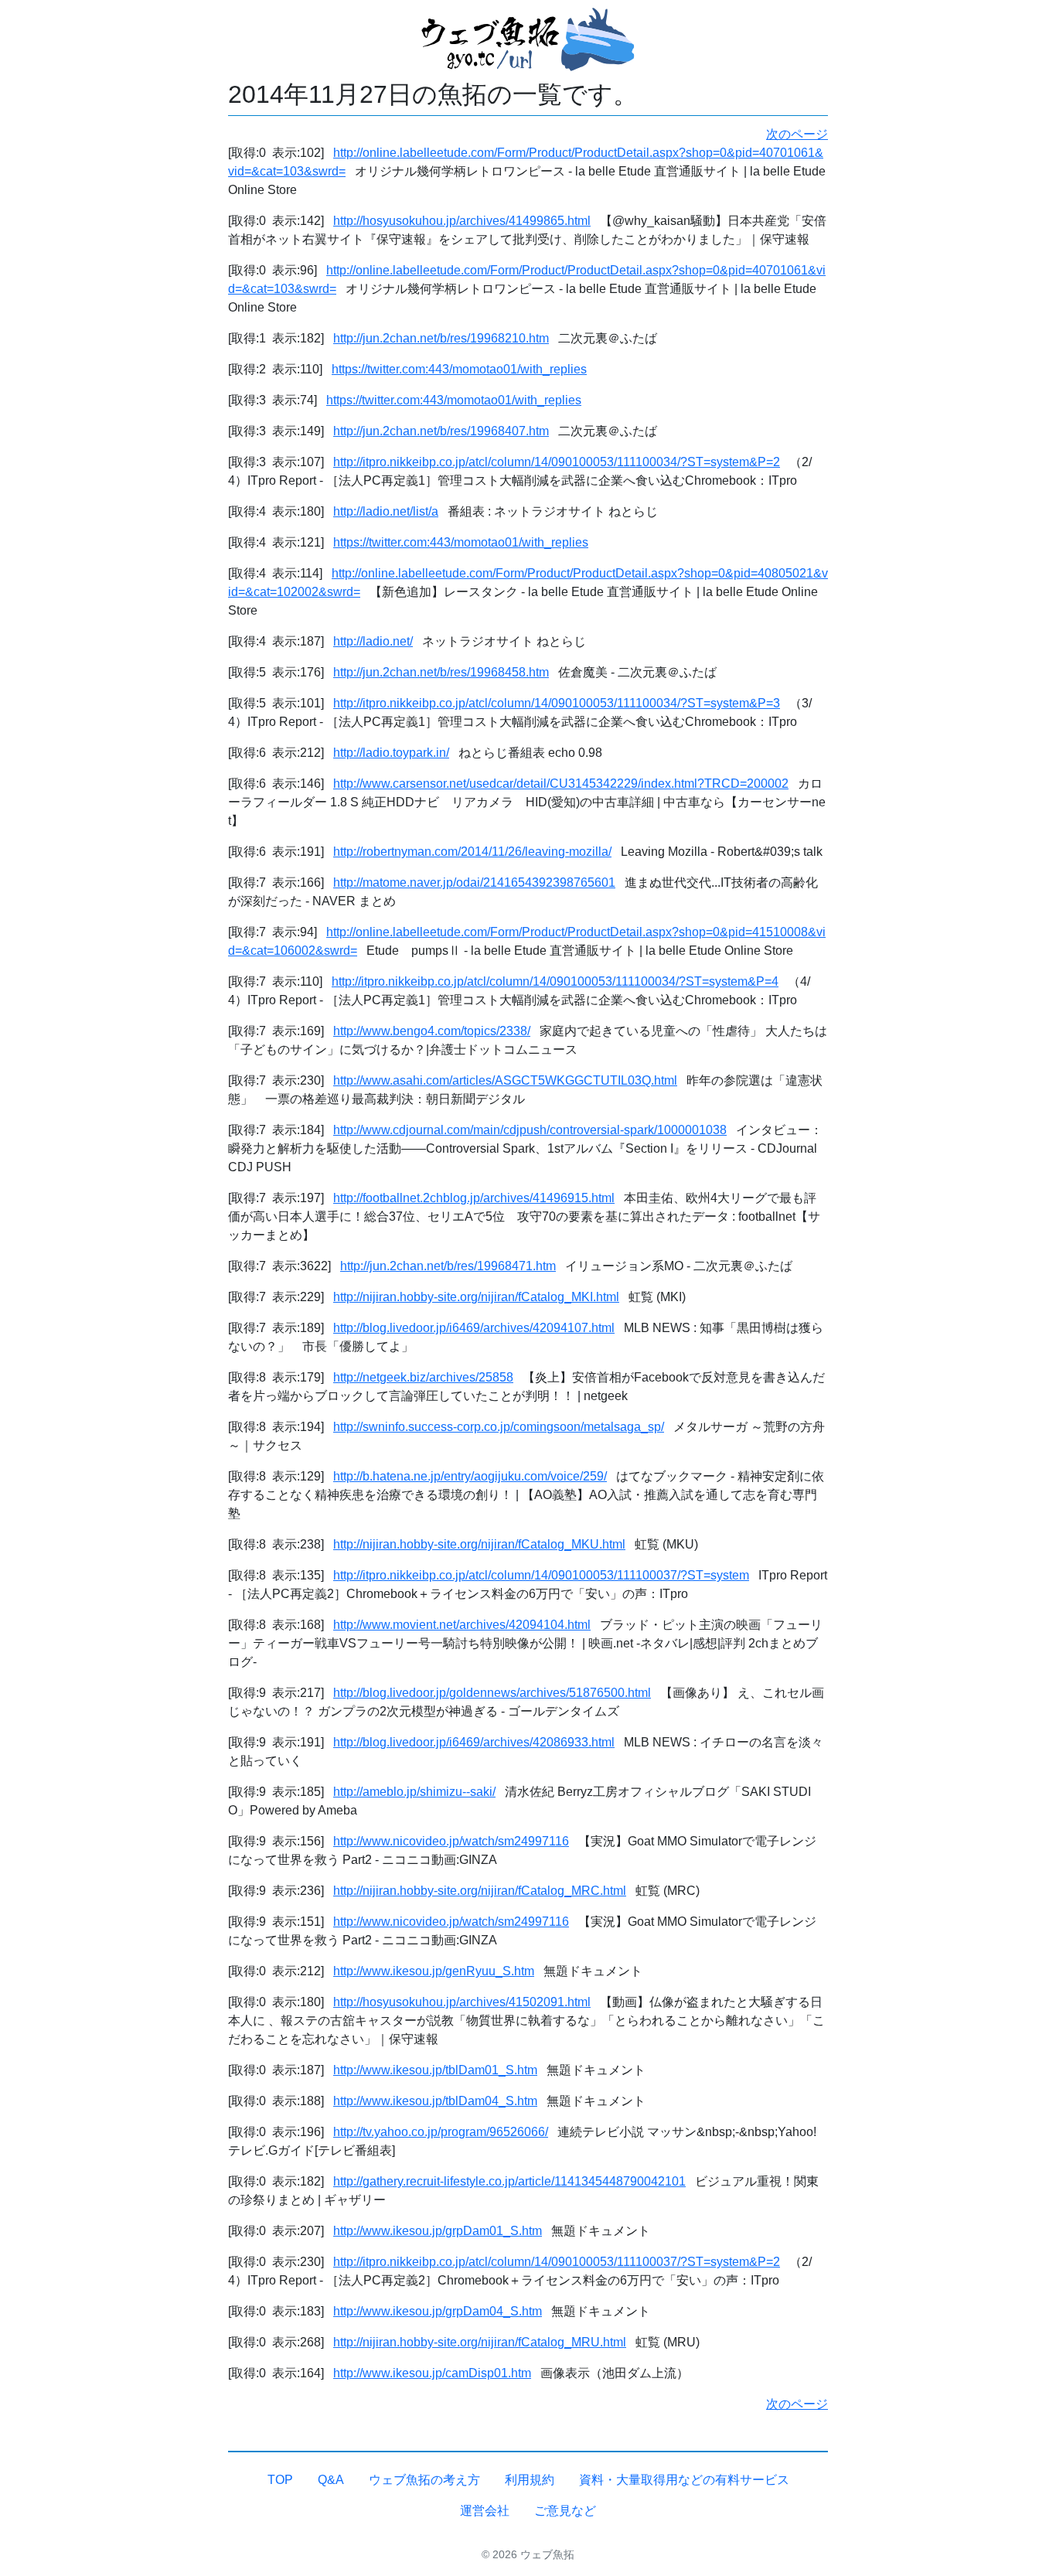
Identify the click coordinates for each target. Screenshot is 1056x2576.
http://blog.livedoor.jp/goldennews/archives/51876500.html (492, 1693)
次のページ (797, 134)
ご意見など (565, 2511)
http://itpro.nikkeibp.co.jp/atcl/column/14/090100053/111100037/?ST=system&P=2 (557, 2262)
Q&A (331, 2480)
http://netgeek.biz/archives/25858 (423, 1377)
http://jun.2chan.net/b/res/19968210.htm (441, 338)
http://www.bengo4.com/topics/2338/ (432, 1031)
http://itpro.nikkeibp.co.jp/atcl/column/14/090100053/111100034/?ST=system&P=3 (557, 703)
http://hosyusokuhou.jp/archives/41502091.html (462, 2002)
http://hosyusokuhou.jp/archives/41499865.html (462, 221)
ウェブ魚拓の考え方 (424, 2480)
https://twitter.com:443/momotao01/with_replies (459, 369)
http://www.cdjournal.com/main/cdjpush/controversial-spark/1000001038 (530, 1130)
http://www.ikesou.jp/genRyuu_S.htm (434, 1971)
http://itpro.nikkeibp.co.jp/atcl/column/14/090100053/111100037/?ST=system (541, 1575)
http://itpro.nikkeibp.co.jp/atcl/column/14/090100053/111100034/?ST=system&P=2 (557, 462)
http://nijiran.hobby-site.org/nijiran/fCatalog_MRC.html (480, 1891)
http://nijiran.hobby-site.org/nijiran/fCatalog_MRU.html (480, 2342)
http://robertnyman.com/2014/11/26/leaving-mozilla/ (472, 852)
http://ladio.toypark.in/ (391, 753)
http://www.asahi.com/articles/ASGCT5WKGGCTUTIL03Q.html (505, 1080)
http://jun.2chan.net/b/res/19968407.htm (441, 431)
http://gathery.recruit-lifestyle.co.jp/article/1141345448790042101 (509, 2181)
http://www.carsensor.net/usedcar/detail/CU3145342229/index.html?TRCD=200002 (561, 784)
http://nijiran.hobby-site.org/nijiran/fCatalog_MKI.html (476, 1297)
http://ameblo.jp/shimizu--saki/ (414, 1792)
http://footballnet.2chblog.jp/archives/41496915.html (474, 1198)
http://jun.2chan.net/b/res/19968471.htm (448, 1266)
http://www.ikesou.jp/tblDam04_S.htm (435, 2101)
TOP (280, 2480)
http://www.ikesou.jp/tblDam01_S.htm (435, 2070)
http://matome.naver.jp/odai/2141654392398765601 (474, 883)
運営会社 (485, 2511)
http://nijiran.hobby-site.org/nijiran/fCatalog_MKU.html (479, 1544)
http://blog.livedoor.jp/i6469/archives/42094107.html (474, 1328)
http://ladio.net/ (373, 641)
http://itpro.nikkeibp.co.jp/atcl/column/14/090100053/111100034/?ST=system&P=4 (555, 981)
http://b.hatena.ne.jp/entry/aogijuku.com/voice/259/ (470, 1476)
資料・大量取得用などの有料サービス (684, 2480)
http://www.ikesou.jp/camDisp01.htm (432, 2373)
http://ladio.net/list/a (386, 511)
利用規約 (530, 2480)
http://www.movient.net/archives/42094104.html (462, 1625)
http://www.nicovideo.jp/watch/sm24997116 (451, 1841)
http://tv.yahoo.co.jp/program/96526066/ (441, 2132)
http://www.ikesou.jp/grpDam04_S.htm (438, 2311)
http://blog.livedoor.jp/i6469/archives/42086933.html (474, 1742)
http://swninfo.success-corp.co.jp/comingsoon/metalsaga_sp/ (499, 1427)
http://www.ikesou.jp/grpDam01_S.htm (438, 2231)
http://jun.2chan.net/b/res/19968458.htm (441, 672)
